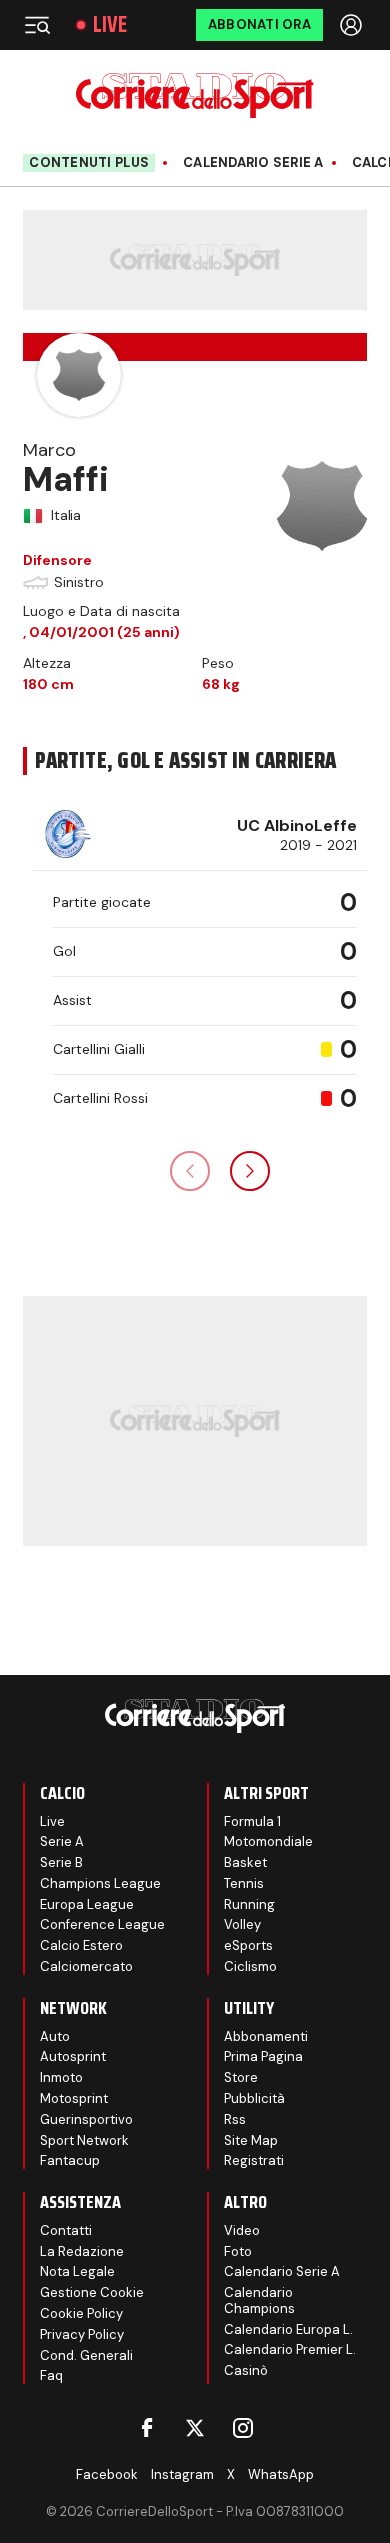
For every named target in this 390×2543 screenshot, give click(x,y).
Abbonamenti (266, 2036)
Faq (51, 2375)
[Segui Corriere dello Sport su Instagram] (243, 2428)
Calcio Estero (81, 1945)
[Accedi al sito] (353, 25)
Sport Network (84, 2140)
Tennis (244, 1883)
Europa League (87, 1904)
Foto (238, 2251)
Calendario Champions (259, 2300)
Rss (235, 2119)
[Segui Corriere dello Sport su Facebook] (147, 2428)
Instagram (182, 2474)
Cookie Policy (81, 2313)
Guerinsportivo (86, 2119)
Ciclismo (250, 1966)
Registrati (254, 2160)
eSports (248, 1945)
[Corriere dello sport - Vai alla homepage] (194, 95)
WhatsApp (281, 2474)
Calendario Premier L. (290, 2349)
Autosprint (73, 2056)
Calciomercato (86, 1966)
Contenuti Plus (89, 162)
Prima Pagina (263, 2056)
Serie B (61, 1862)
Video (242, 2230)
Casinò (246, 2370)
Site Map (251, 2140)
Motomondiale (268, 1841)
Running (249, 1904)
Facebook (107, 2474)
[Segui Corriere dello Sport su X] (195, 2428)
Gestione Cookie (92, 2292)
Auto (55, 2036)
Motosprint (74, 2098)
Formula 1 (252, 1821)
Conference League (102, 1924)
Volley (242, 1924)
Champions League (100, 1883)
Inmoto (61, 2077)
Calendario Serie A (253, 163)
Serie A (62, 1841)
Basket (245, 1862)
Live (110, 25)
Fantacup (70, 2160)
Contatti (66, 2230)
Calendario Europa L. (288, 2329)
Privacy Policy (82, 2334)
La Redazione (82, 2251)
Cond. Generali (86, 2355)
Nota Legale (77, 2271)
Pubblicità (254, 2098)
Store (241, 2077)
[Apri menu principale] (37, 25)
